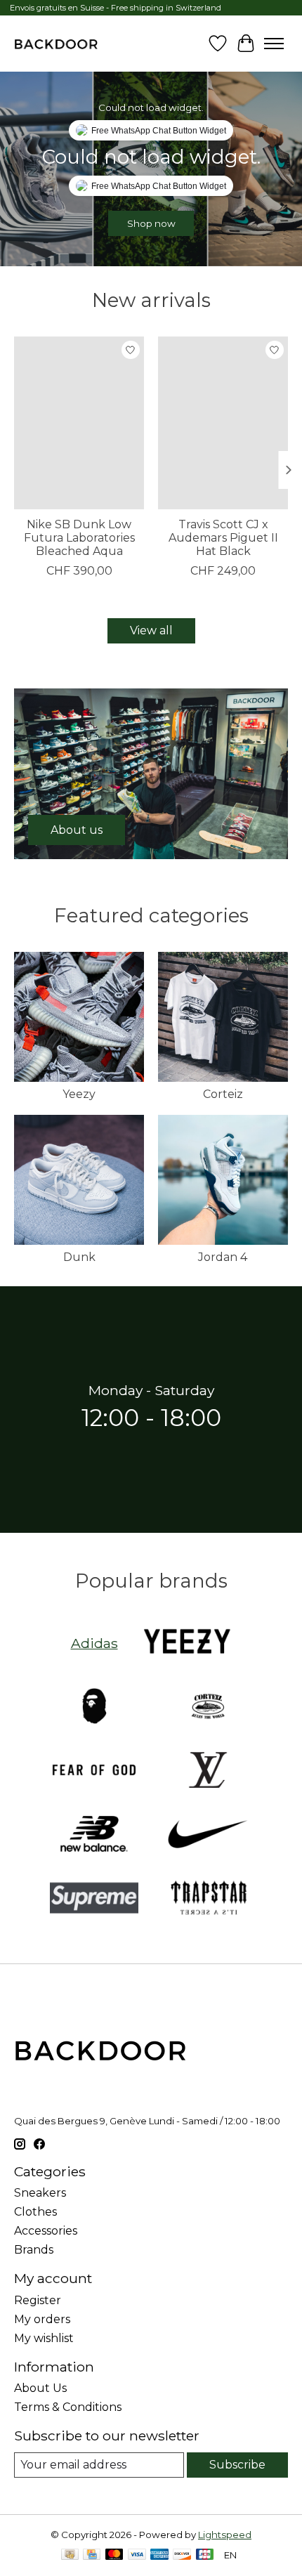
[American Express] (159, 2555)
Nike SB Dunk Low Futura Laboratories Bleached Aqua (79, 538)
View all (151, 630)
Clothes (35, 2212)
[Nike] (208, 1835)
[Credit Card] (92, 2555)
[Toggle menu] (274, 44)
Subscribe (237, 2465)
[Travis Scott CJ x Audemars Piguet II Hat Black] (223, 423)
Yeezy (79, 1094)
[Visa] (137, 2555)
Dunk (79, 1257)
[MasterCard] (114, 2555)
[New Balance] (94, 1835)
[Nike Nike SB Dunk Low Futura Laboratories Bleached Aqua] (79, 423)
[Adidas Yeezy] (188, 1643)
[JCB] (205, 2555)
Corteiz (223, 1094)
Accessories (46, 2231)
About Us (40, 2388)
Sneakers (40, 2193)
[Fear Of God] (94, 1771)
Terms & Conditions (68, 2407)
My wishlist (44, 2338)
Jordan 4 (223, 1257)
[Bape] (94, 1707)
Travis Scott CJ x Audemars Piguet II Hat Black (223, 538)
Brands (34, 2250)
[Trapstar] (208, 1899)
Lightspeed (225, 2535)
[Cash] (70, 2555)
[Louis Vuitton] (208, 1771)
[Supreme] (94, 1899)
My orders (42, 2319)
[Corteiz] (208, 1707)
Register (38, 2300)
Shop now (151, 223)
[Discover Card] (182, 2555)
